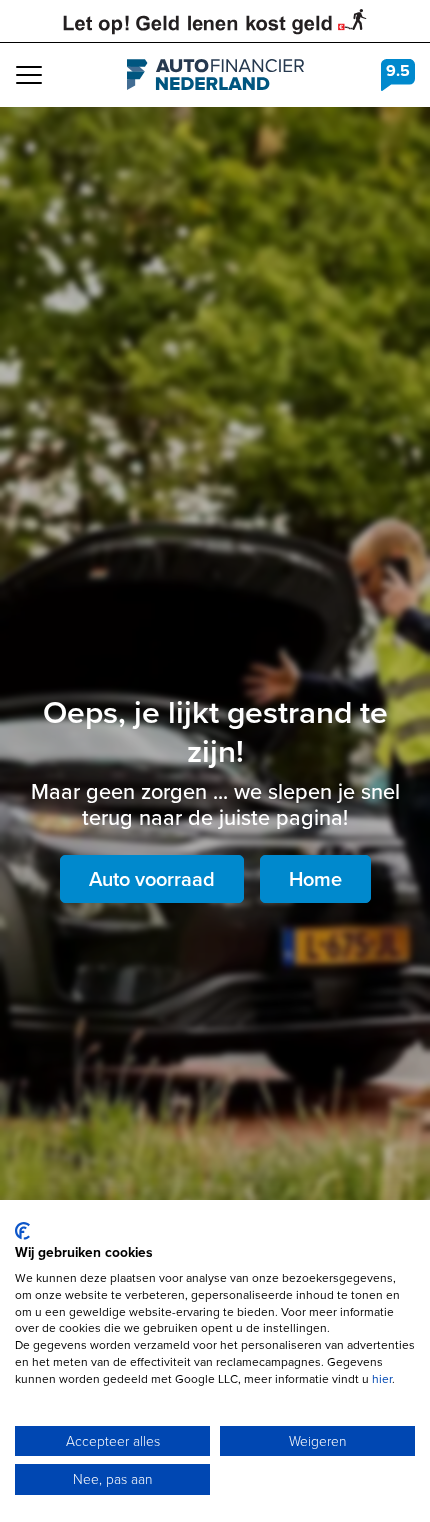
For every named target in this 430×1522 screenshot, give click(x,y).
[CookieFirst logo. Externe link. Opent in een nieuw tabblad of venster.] (22, 1231)
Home (315, 879)
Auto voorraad (152, 879)
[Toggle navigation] (29, 75)
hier (382, 1379)
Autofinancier (215, 75)
